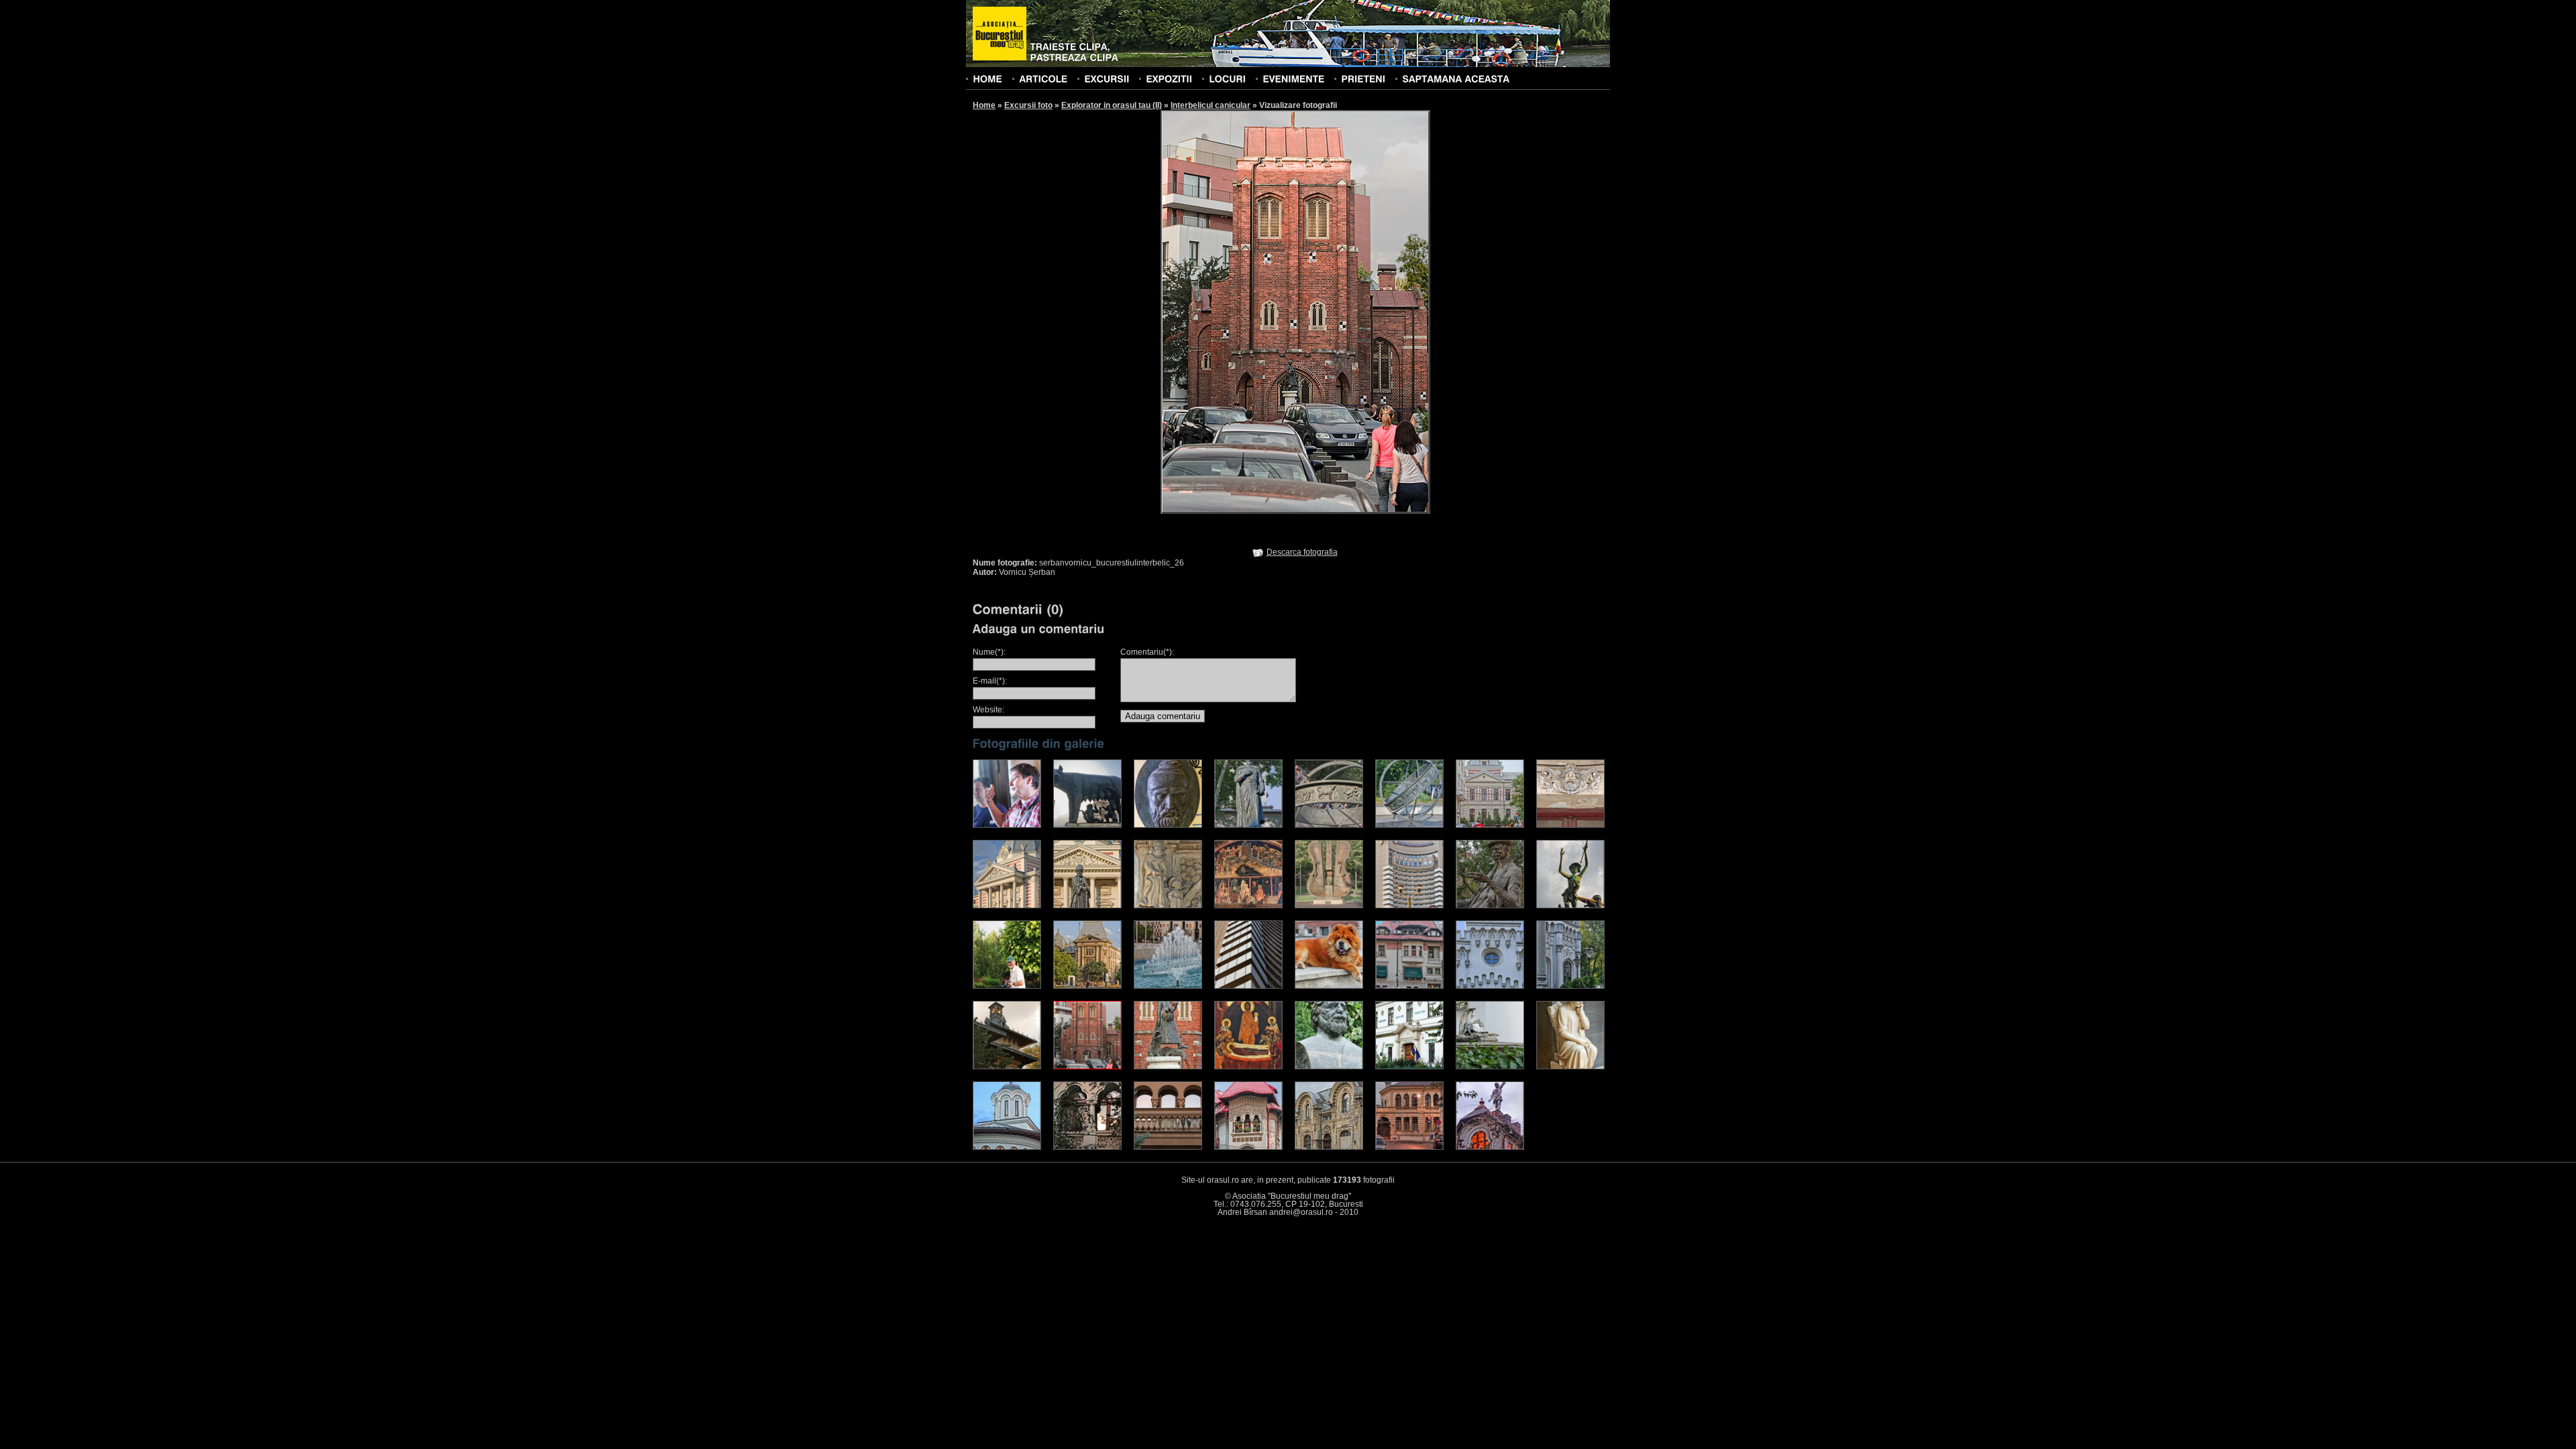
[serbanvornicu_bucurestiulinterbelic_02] (1087, 825)
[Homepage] (1000, 34)
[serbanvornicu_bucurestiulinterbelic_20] (1248, 986)
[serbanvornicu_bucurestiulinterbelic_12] (1248, 906)
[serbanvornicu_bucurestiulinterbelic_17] (1007, 986)
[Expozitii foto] (1169, 78)
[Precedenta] (1228, 311)
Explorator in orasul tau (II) (1112, 105)
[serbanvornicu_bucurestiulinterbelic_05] (1329, 825)
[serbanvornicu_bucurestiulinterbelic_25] (1007, 1067)
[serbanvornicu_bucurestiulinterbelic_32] (1570, 1067)
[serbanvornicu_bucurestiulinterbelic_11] (1168, 906)
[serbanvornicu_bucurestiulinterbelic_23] (1490, 986)
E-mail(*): (990, 681)
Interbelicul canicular (1211, 105)
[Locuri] (1227, 78)
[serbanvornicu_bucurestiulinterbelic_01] (1007, 825)
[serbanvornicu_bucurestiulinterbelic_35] (1168, 1147)
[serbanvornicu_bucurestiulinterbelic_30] (1409, 1067)
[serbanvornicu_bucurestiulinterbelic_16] (1570, 906)
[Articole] (1043, 78)
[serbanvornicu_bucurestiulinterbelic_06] (1409, 825)
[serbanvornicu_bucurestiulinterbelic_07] (1490, 825)
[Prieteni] (1363, 78)
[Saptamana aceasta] (1456, 78)
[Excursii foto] (1107, 78)
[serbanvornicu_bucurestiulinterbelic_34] (1087, 1147)
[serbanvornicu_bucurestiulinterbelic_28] (1248, 1067)
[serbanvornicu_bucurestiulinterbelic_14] (1409, 906)
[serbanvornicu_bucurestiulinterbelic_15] (1490, 906)
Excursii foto (1028, 105)
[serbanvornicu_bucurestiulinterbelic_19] (1168, 986)
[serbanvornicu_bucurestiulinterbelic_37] (1329, 1147)
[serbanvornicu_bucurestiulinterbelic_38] (1409, 1147)
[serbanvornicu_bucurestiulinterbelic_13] (1329, 906)
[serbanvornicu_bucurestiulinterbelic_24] (1570, 986)
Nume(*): (989, 652)
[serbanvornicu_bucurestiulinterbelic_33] (1007, 1147)
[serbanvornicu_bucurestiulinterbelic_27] (1168, 1067)
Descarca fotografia (1302, 552)
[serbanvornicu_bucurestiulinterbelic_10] (1087, 906)
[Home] (987, 78)
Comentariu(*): (1147, 652)
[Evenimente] (1293, 78)
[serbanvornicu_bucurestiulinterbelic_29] (1329, 1067)
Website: (988, 710)
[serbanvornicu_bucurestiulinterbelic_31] (1490, 1067)
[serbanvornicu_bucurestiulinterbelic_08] (1570, 825)
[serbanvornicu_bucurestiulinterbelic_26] (1087, 1067)
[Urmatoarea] (1363, 311)
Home (984, 105)
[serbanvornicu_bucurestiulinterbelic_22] (1409, 986)
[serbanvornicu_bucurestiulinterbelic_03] (1168, 825)
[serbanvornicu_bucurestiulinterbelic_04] (1248, 825)
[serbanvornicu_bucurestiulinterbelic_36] (1248, 1147)
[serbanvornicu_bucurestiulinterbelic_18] (1087, 986)
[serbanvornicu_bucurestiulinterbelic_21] (1329, 986)
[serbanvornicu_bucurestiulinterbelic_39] (1490, 1147)
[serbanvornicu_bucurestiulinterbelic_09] (1007, 906)
